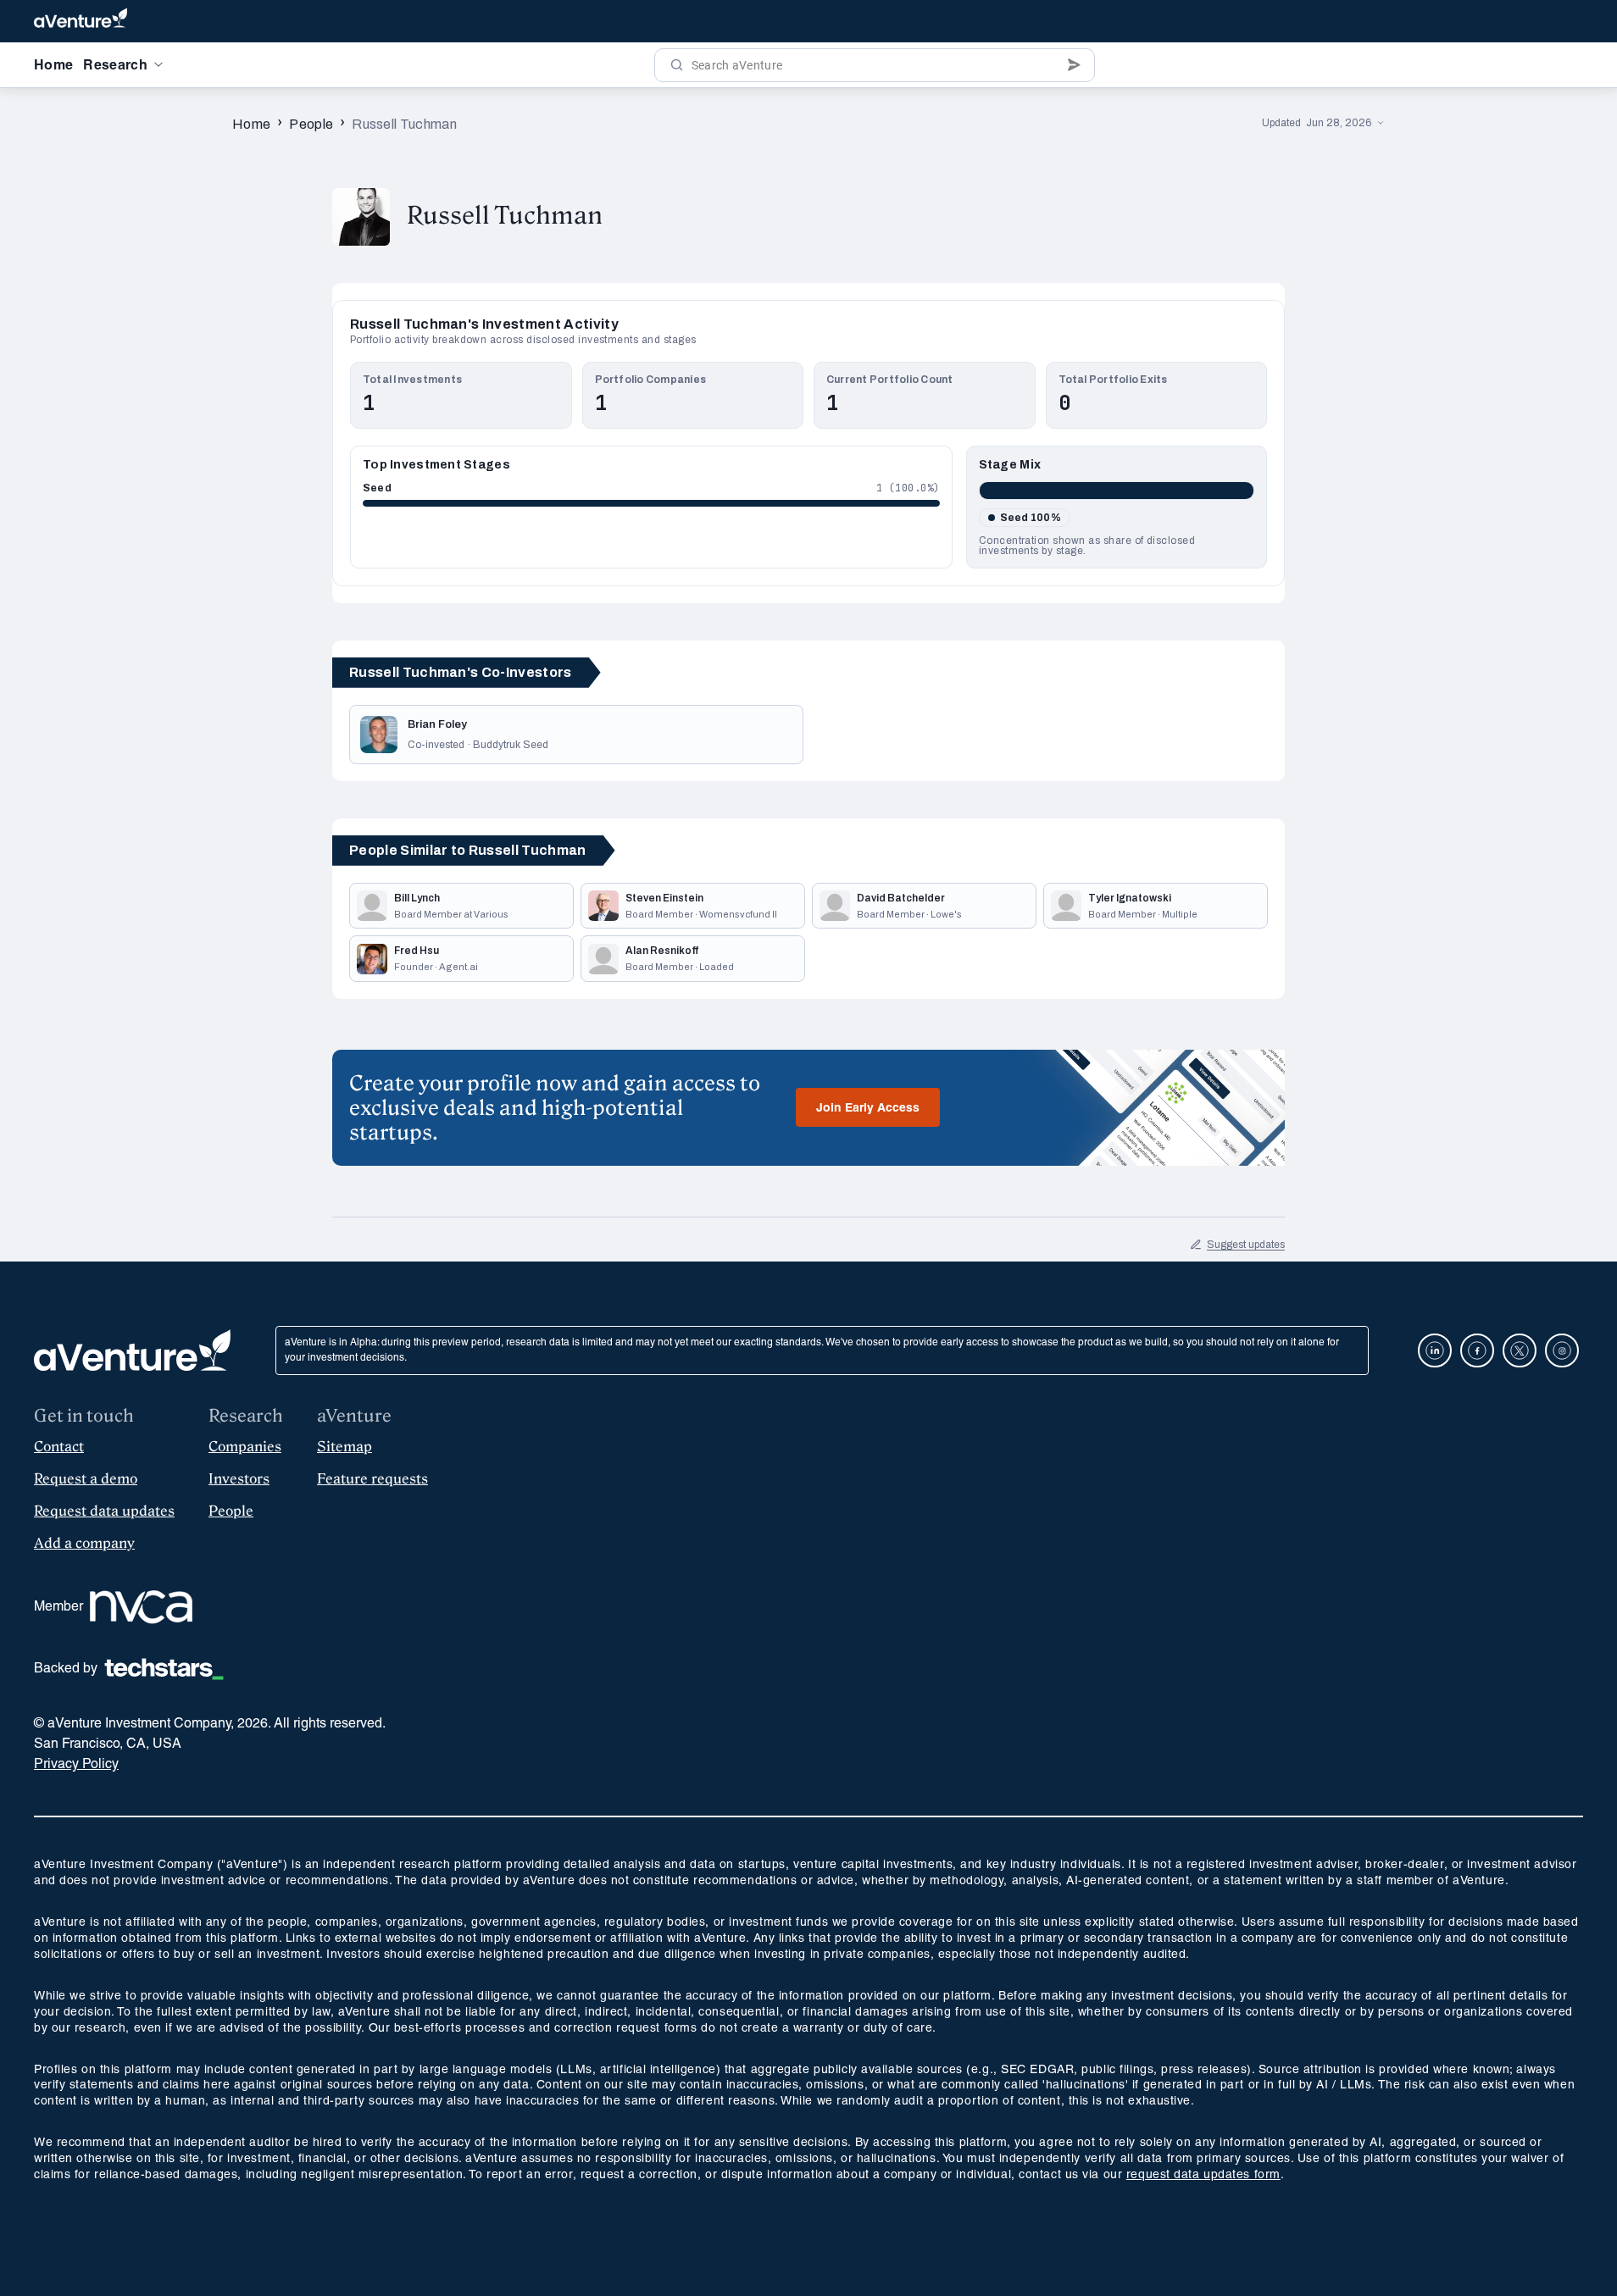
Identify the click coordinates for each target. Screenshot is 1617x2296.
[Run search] (677, 65)
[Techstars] (164, 1669)
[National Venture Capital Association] (141, 1607)
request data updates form (1203, 2175)
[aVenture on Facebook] (1477, 1350)
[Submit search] (1074, 65)
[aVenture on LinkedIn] (1435, 1350)
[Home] (81, 21)
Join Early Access (868, 1109)
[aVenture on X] (1520, 1350)
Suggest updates (1246, 1245)
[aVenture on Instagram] (1562, 1350)
